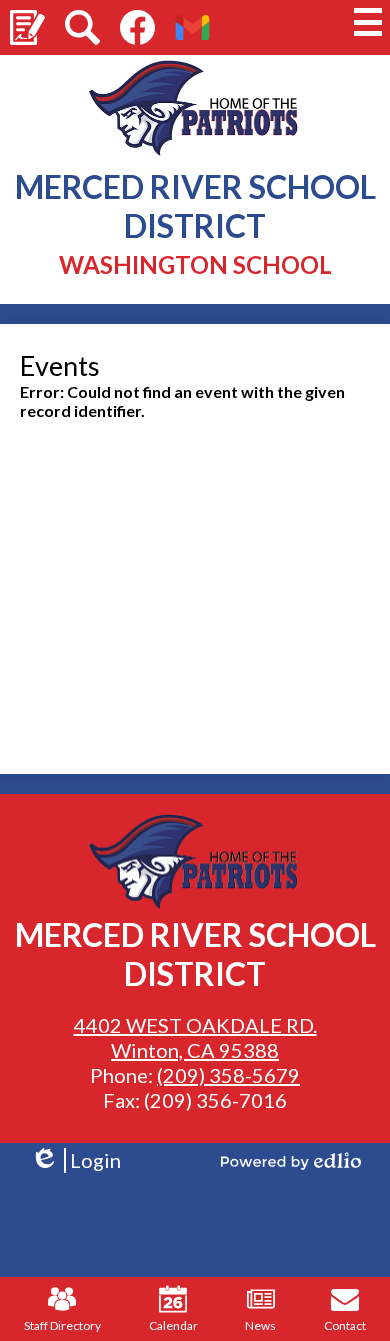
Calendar (173, 1325)
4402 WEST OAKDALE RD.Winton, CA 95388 (195, 1037)
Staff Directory (62, 1325)
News (260, 1325)
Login (75, 1160)
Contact (345, 1325)
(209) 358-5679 (228, 1075)
